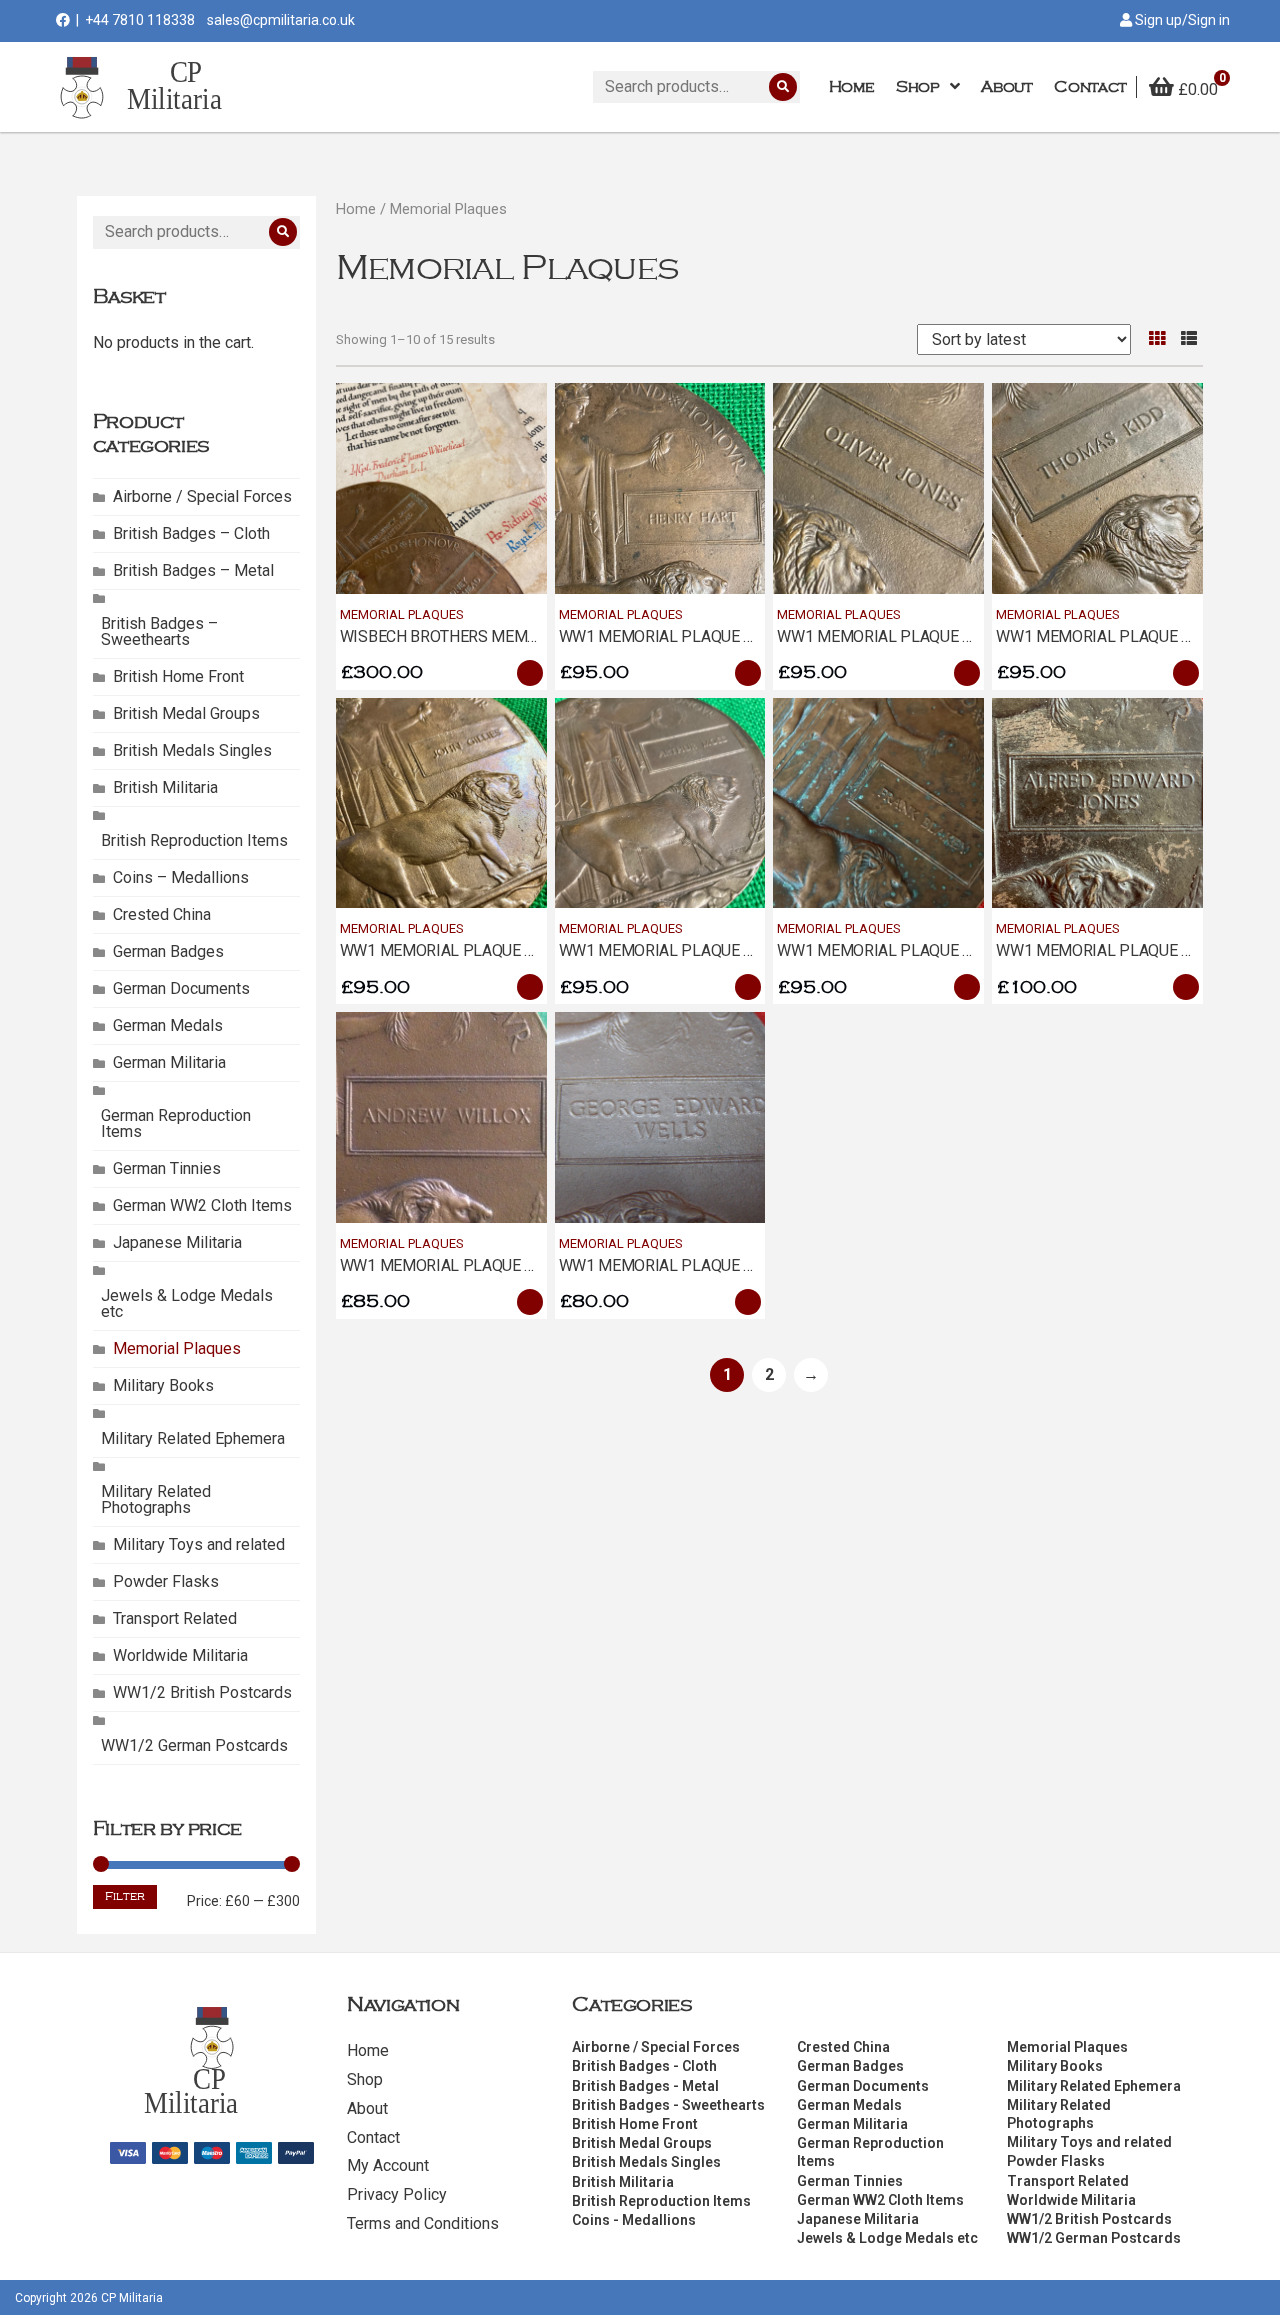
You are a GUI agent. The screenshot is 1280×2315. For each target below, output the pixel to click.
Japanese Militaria (177, 1242)
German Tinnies (167, 1168)
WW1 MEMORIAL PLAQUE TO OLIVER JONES (933, 636)
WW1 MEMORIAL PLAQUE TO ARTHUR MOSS (715, 950)
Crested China (162, 914)
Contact (373, 2137)
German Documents (181, 988)
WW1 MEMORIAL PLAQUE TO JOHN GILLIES (493, 950)
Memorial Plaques (177, 1348)
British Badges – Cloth (191, 533)
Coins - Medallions (634, 2220)
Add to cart (530, 673)
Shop (365, 2079)
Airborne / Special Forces (202, 496)
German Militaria (169, 1062)
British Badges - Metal (645, 2086)
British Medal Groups (186, 713)
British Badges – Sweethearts (159, 631)
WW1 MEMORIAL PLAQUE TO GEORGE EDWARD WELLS (751, 1265)
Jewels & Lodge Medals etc (187, 1303)
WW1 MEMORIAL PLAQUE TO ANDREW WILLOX (504, 1265)
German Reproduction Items (176, 1123)
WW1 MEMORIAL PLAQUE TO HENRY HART (707, 636)
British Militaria (165, 787)
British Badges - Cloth (644, 2066)
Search (783, 87)
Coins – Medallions (181, 877)
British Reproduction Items (194, 840)
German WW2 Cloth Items (202, 1205)
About (367, 2108)
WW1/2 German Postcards (194, 1745)
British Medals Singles (192, 750)
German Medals (168, 1025)
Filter (125, 1896)
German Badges (168, 951)
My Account (388, 2165)
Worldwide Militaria (180, 1655)
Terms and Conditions (423, 2223)
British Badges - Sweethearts (668, 2105)
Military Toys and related (199, 1544)
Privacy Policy (397, 2194)
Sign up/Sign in (1181, 20)
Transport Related (175, 1618)
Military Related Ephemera (193, 1438)
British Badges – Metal (193, 570)
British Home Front (178, 676)
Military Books (163, 1385)
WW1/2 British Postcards (202, 1692)
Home (356, 209)
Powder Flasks (166, 1581)
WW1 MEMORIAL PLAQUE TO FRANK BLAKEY (934, 950)
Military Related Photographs (156, 1499)
